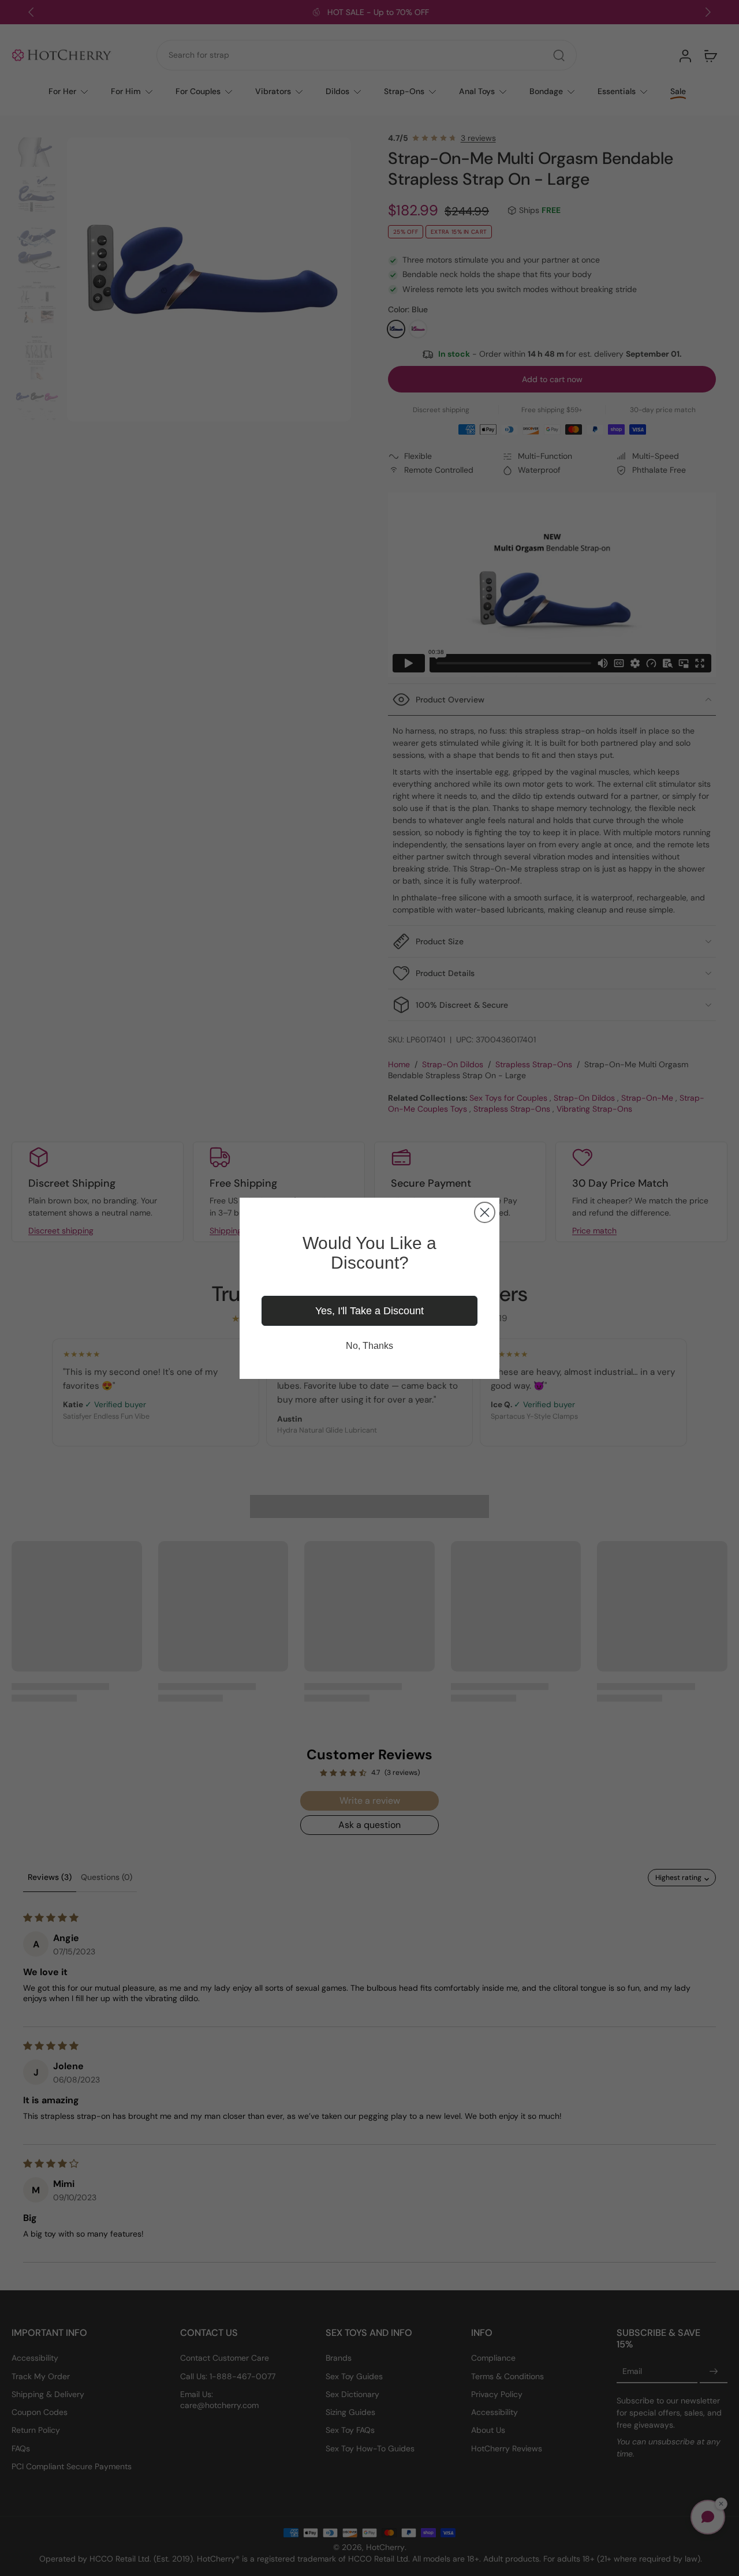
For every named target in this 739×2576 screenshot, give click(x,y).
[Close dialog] (485, 1212)
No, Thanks (369, 1346)
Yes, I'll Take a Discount (369, 1311)
